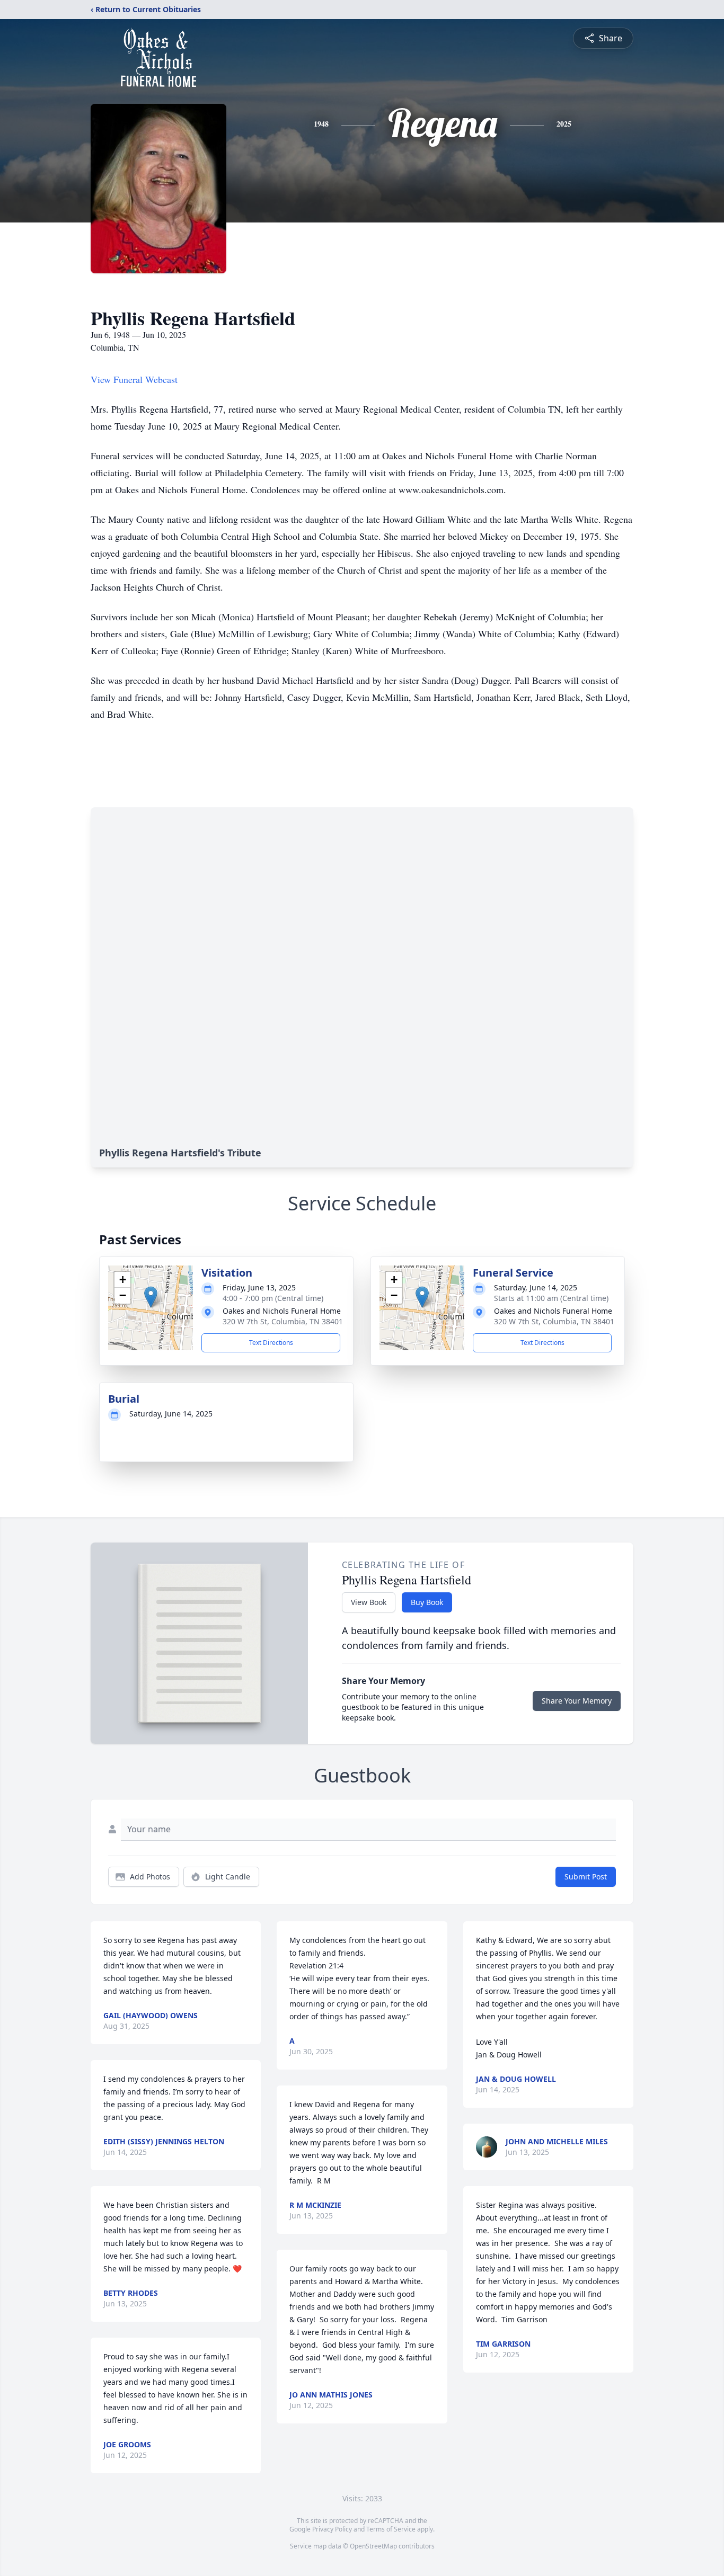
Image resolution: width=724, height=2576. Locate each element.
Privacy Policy (332, 2529)
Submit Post (586, 1877)
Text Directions (271, 1343)
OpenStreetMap (373, 2546)
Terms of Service (391, 2529)
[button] (151, 1297)
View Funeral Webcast (134, 379)
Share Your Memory (577, 1701)
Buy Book (427, 1602)
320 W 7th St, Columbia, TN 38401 (283, 1321)
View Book (369, 1602)
